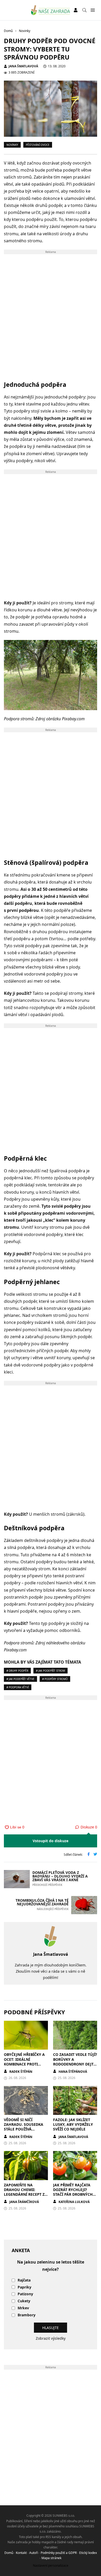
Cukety (24, 2301)
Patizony (25, 2294)
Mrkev (23, 2308)
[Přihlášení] (76, 10)
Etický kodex (88, 2553)
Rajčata (24, 2280)
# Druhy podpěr (17, 1671)
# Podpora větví (18, 1687)
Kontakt (21, 2553)
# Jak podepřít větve (20, 1679)
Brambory (27, 2315)
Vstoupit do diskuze (51, 1841)
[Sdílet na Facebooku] (89, 1855)
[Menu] (93, 10)
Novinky (12, 145)
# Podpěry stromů (55, 1679)
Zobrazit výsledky (51, 2338)
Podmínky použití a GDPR (59, 2553)
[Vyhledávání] (84, 10)
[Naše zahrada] (51, 10)
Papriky (24, 2287)
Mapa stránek (51, 2558)
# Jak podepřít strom (51, 1671)
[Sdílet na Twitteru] (95, 1855)
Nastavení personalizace (51, 2565)
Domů (9, 2553)
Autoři (34, 2553)
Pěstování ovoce (38, 145)
